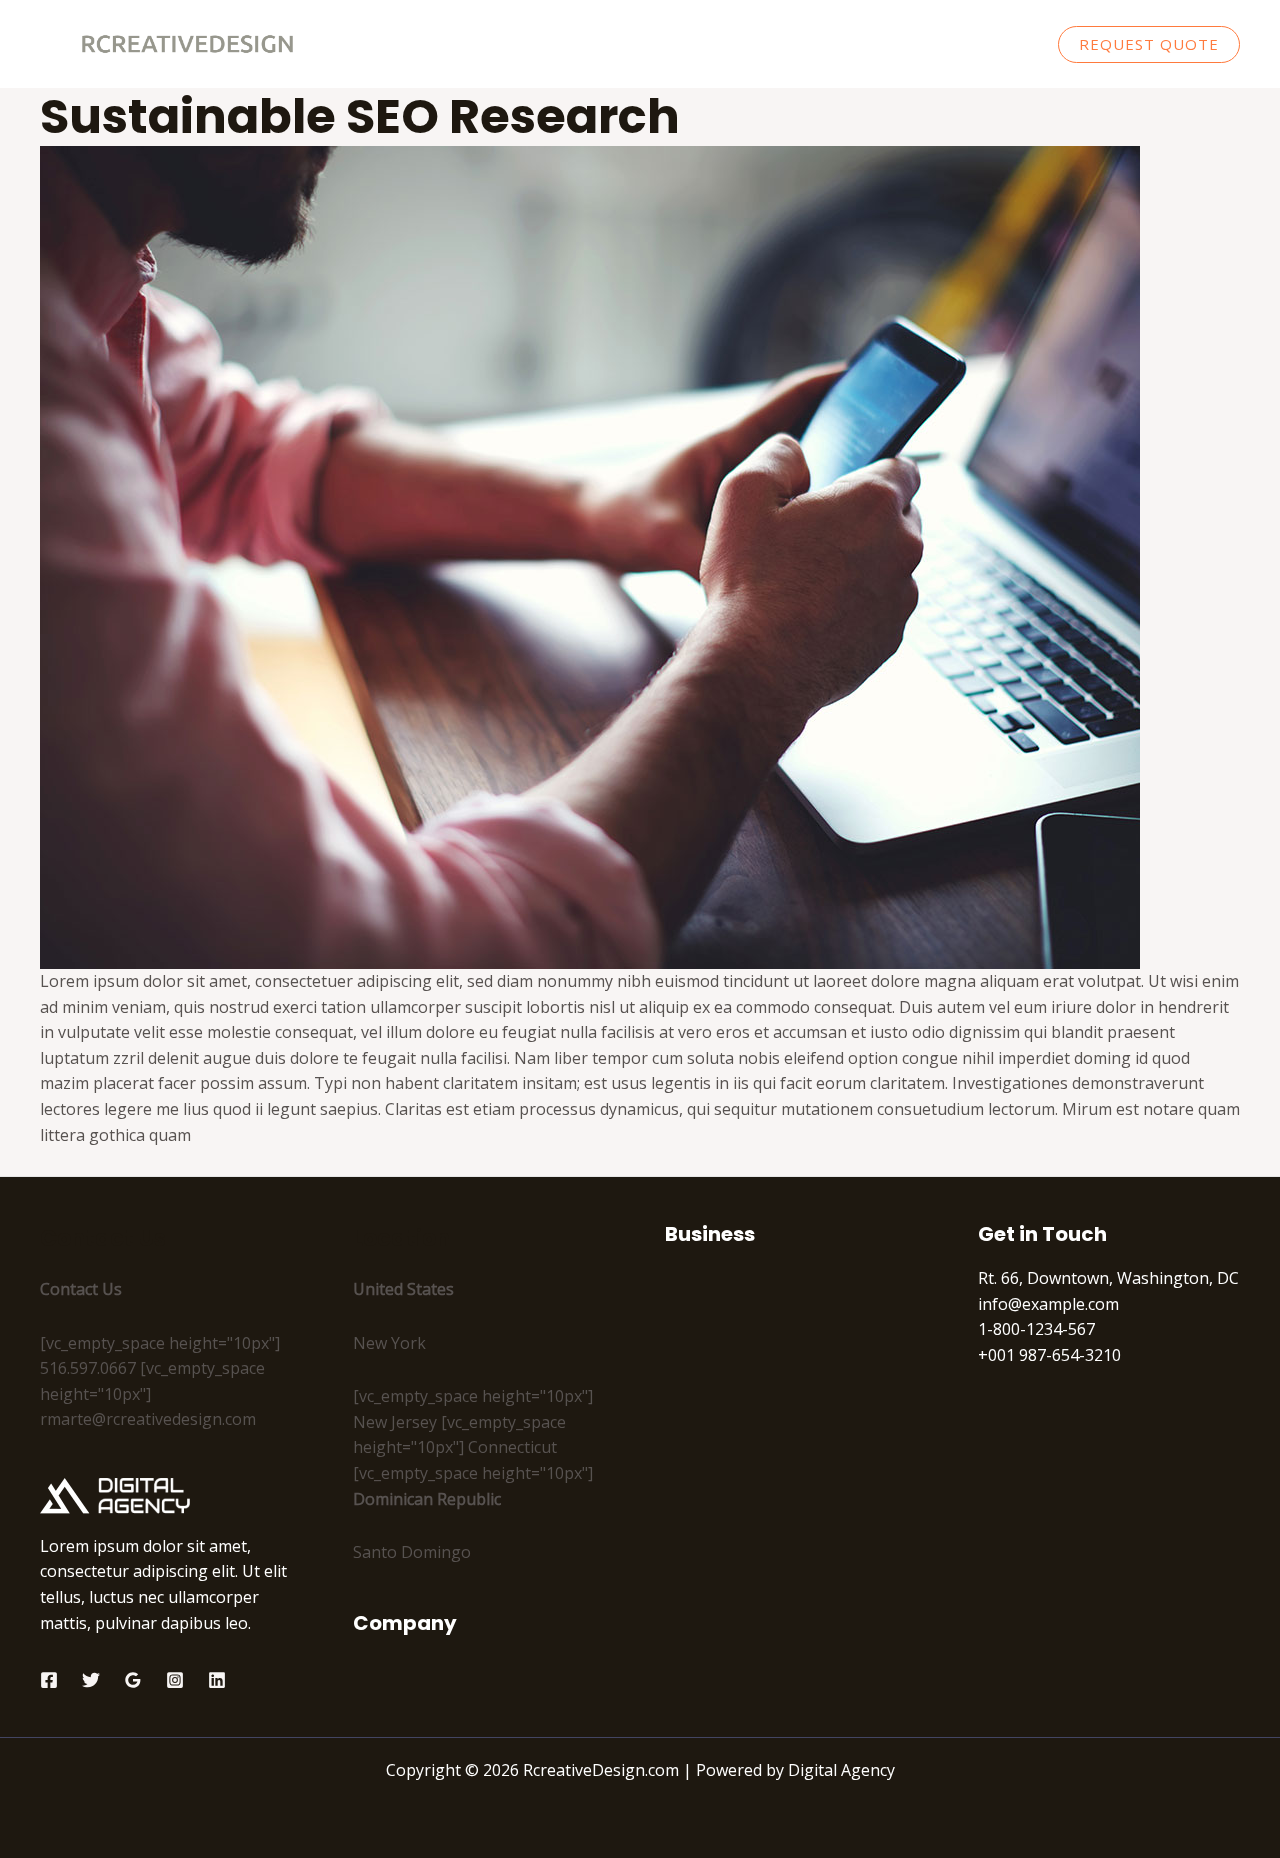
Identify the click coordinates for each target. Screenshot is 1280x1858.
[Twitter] (91, 1680)
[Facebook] (49, 1680)
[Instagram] (175, 1680)
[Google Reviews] (133, 1680)
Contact (993, 44)
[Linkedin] (217, 1680)
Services (901, 44)
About (816, 44)
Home (738, 44)
